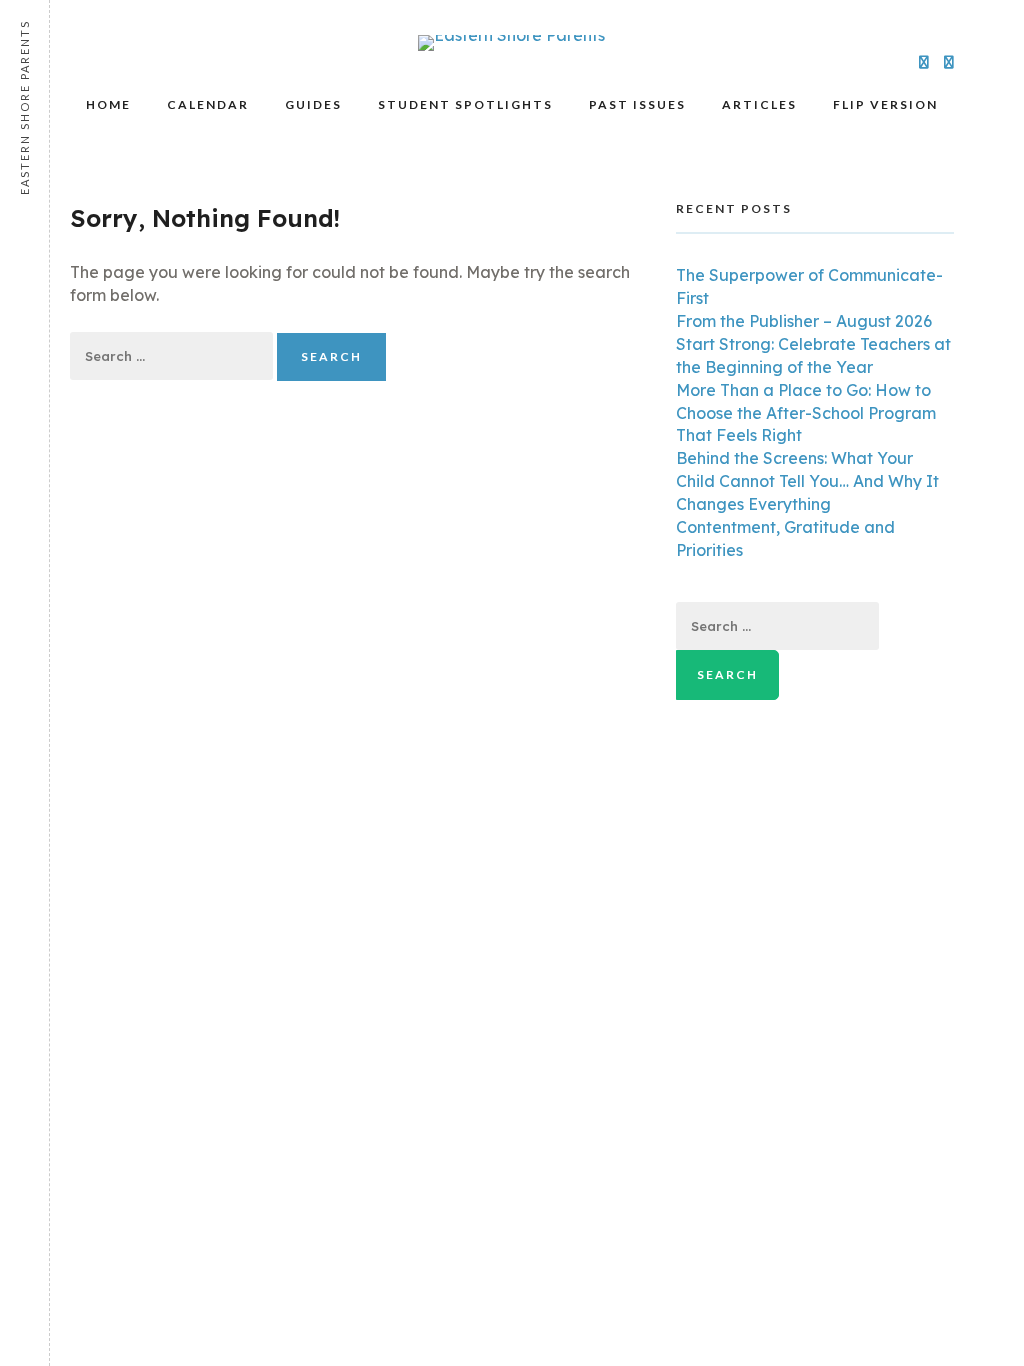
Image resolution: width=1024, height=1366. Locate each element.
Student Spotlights (465, 104)
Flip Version (885, 104)
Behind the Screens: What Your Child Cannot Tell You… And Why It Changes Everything (807, 481)
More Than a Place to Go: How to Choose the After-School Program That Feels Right (806, 413)
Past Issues (637, 104)
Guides (313, 104)
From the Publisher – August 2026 (804, 321)
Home (108, 104)
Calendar (208, 104)
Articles (759, 104)
